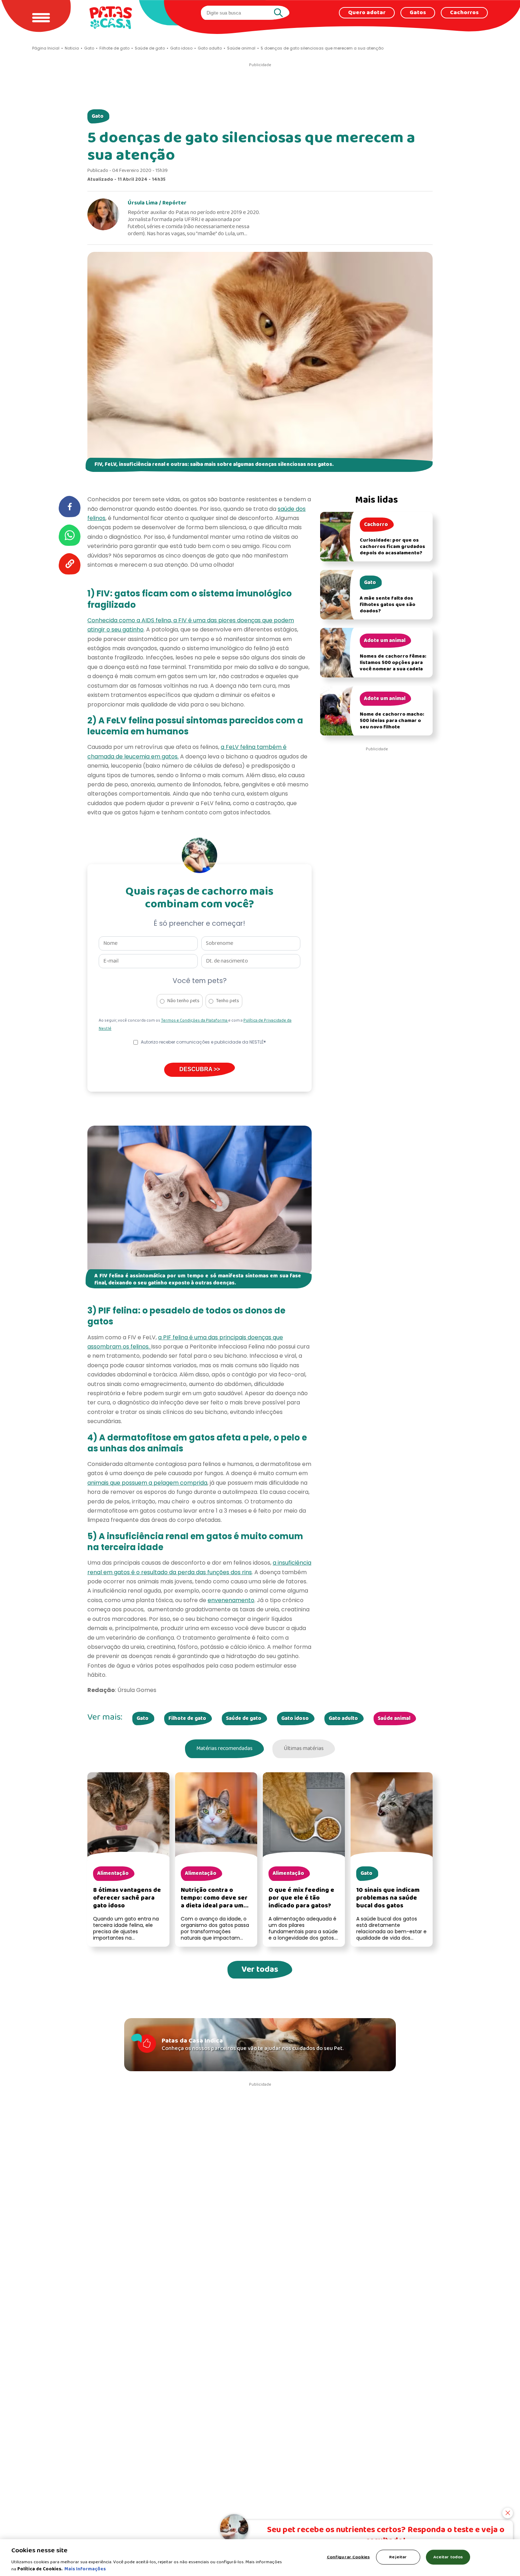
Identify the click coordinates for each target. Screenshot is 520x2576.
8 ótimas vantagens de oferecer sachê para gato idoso (127, 1898)
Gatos (418, 13)
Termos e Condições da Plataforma (195, 1021)
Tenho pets (228, 1001)
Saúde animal (394, 1719)
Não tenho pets (183, 1001)
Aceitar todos (448, 2557)
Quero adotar (367, 13)
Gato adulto (343, 1719)
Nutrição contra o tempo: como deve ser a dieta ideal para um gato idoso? (214, 1902)
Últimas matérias (304, 1749)
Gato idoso (295, 1719)
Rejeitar (398, 2557)
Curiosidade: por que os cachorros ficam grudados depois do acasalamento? (392, 547)
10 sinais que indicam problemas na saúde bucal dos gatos (388, 1898)
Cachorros (464, 13)
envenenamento (231, 1600)
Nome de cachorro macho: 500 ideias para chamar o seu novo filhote (392, 721)
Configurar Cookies (348, 2557)
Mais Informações (85, 2569)
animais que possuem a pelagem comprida (147, 1483)
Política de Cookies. (40, 2569)
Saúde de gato (244, 1719)
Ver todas (260, 1969)
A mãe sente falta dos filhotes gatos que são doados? (388, 605)
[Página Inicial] (111, 18)
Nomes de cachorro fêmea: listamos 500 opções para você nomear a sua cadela (393, 663)
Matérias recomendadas (224, 1749)
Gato (98, 116)
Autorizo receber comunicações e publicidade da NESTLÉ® (203, 1042)
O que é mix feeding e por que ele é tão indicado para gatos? (301, 1898)
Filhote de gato (187, 1719)
